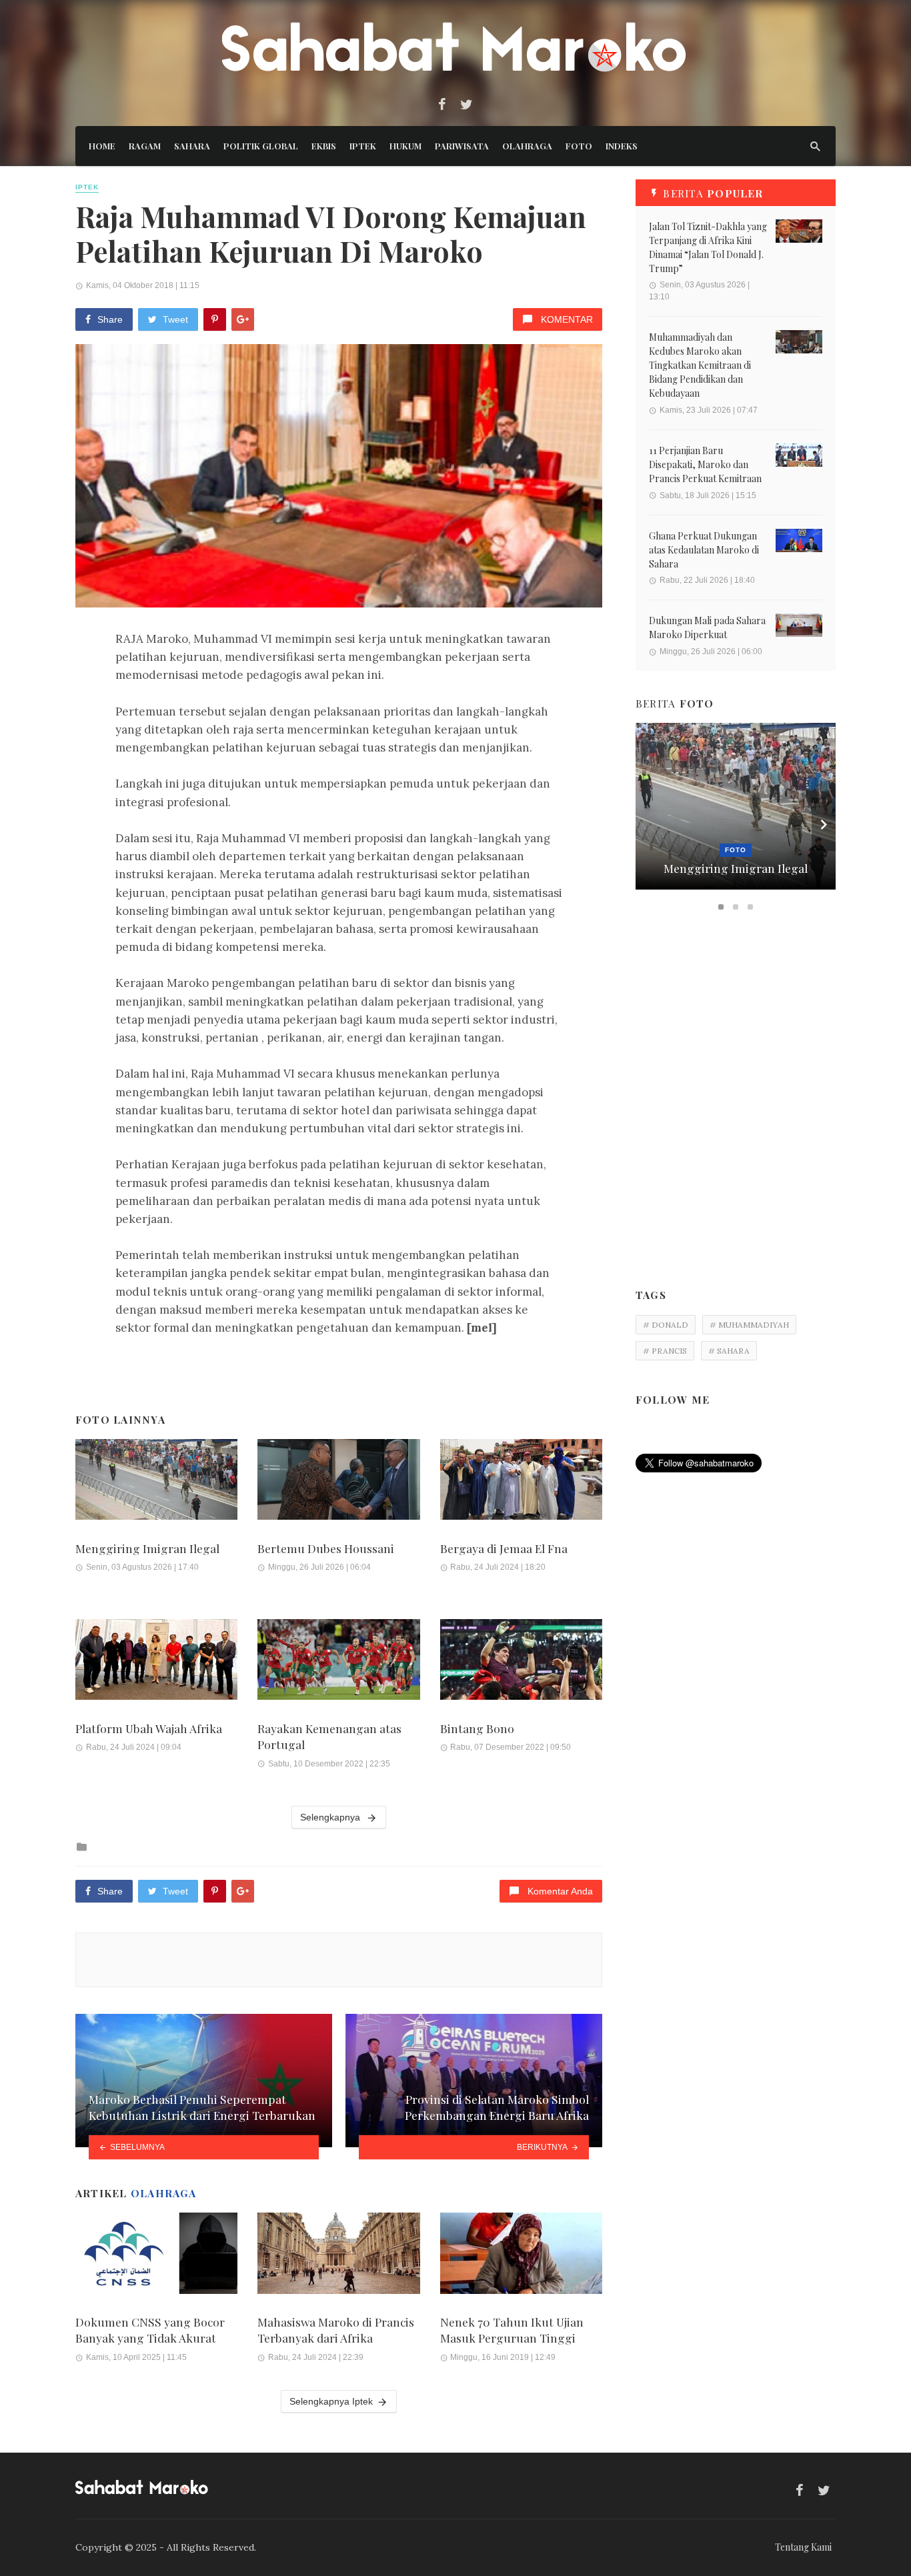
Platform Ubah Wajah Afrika (149, 1728)
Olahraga (527, 146)
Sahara (192, 146)
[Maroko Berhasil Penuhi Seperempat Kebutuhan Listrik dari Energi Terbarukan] (204, 2081)
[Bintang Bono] (521, 1660)
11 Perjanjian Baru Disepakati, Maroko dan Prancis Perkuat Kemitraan (705, 464)
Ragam (145, 146)
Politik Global (261, 146)
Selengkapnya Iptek (331, 2401)
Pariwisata (462, 146)
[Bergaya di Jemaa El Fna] (521, 1480)
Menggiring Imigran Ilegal (147, 1548)
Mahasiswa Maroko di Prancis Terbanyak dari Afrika (336, 2330)
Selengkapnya (331, 1817)
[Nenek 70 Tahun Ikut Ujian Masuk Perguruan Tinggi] (521, 2253)
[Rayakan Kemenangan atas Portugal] (338, 1660)
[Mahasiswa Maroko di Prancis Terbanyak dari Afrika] (338, 2253)
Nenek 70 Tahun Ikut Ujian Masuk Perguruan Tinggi (512, 2330)
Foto (579, 146)
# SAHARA (729, 1351)
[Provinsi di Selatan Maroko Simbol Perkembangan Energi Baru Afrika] (474, 2081)
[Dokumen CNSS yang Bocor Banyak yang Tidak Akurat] (156, 2253)
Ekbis (324, 146)
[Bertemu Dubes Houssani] (338, 1480)
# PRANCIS (665, 1351)
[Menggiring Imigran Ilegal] (156, 1480)
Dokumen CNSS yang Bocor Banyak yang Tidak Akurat (150, 2330)
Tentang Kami (803, 2547)
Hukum (405, 146)
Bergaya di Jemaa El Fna (504, 1548)
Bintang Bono (477, 1728)
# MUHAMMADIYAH (749, 1325)
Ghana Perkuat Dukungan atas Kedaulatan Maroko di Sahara (704, 550)
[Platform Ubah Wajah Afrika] (156, 1660)
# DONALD (666, 1325)
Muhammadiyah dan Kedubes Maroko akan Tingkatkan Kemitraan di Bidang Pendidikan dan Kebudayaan (700, 365)
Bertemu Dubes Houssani (326, 1548)
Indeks (622, 146)
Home (102, 146)
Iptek (363, 146)
